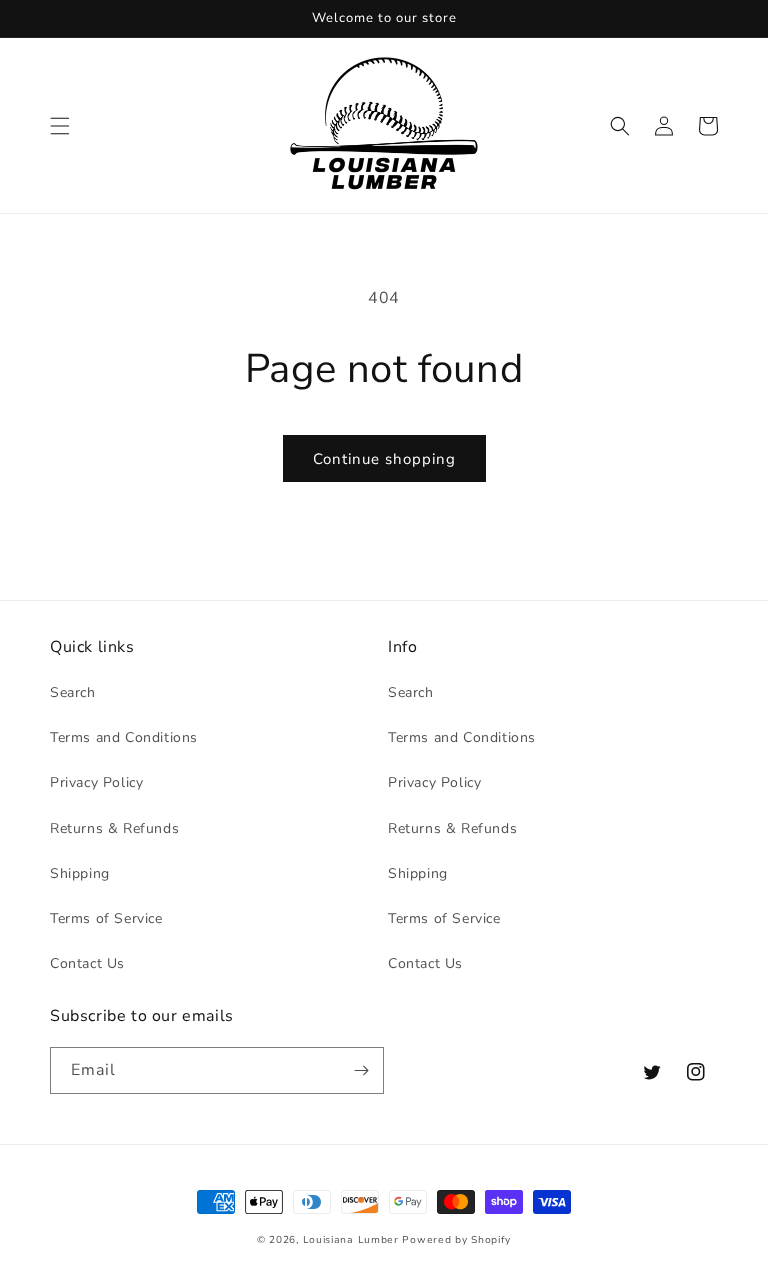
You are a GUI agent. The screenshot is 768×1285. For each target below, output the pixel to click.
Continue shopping (384, 459)
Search (73, 692)
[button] (60, 126)
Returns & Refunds (114, 828)
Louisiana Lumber (351, 1240)
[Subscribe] (361, 1070)
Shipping (80, 873)
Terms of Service (106, 918)
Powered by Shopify (456, 1240)
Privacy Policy (96, 782)
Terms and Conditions (124, 737)
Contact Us (87, 963)
